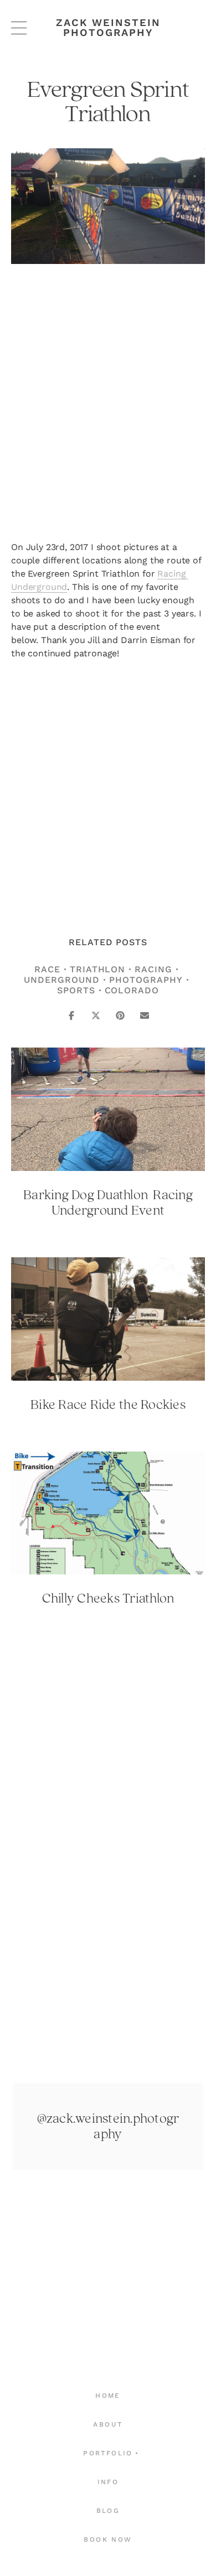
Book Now (108, 2539)
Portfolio (108, 2453)
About (108, 2424)
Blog (108, 2511)
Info (108, 2482)
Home (108, 2396)
